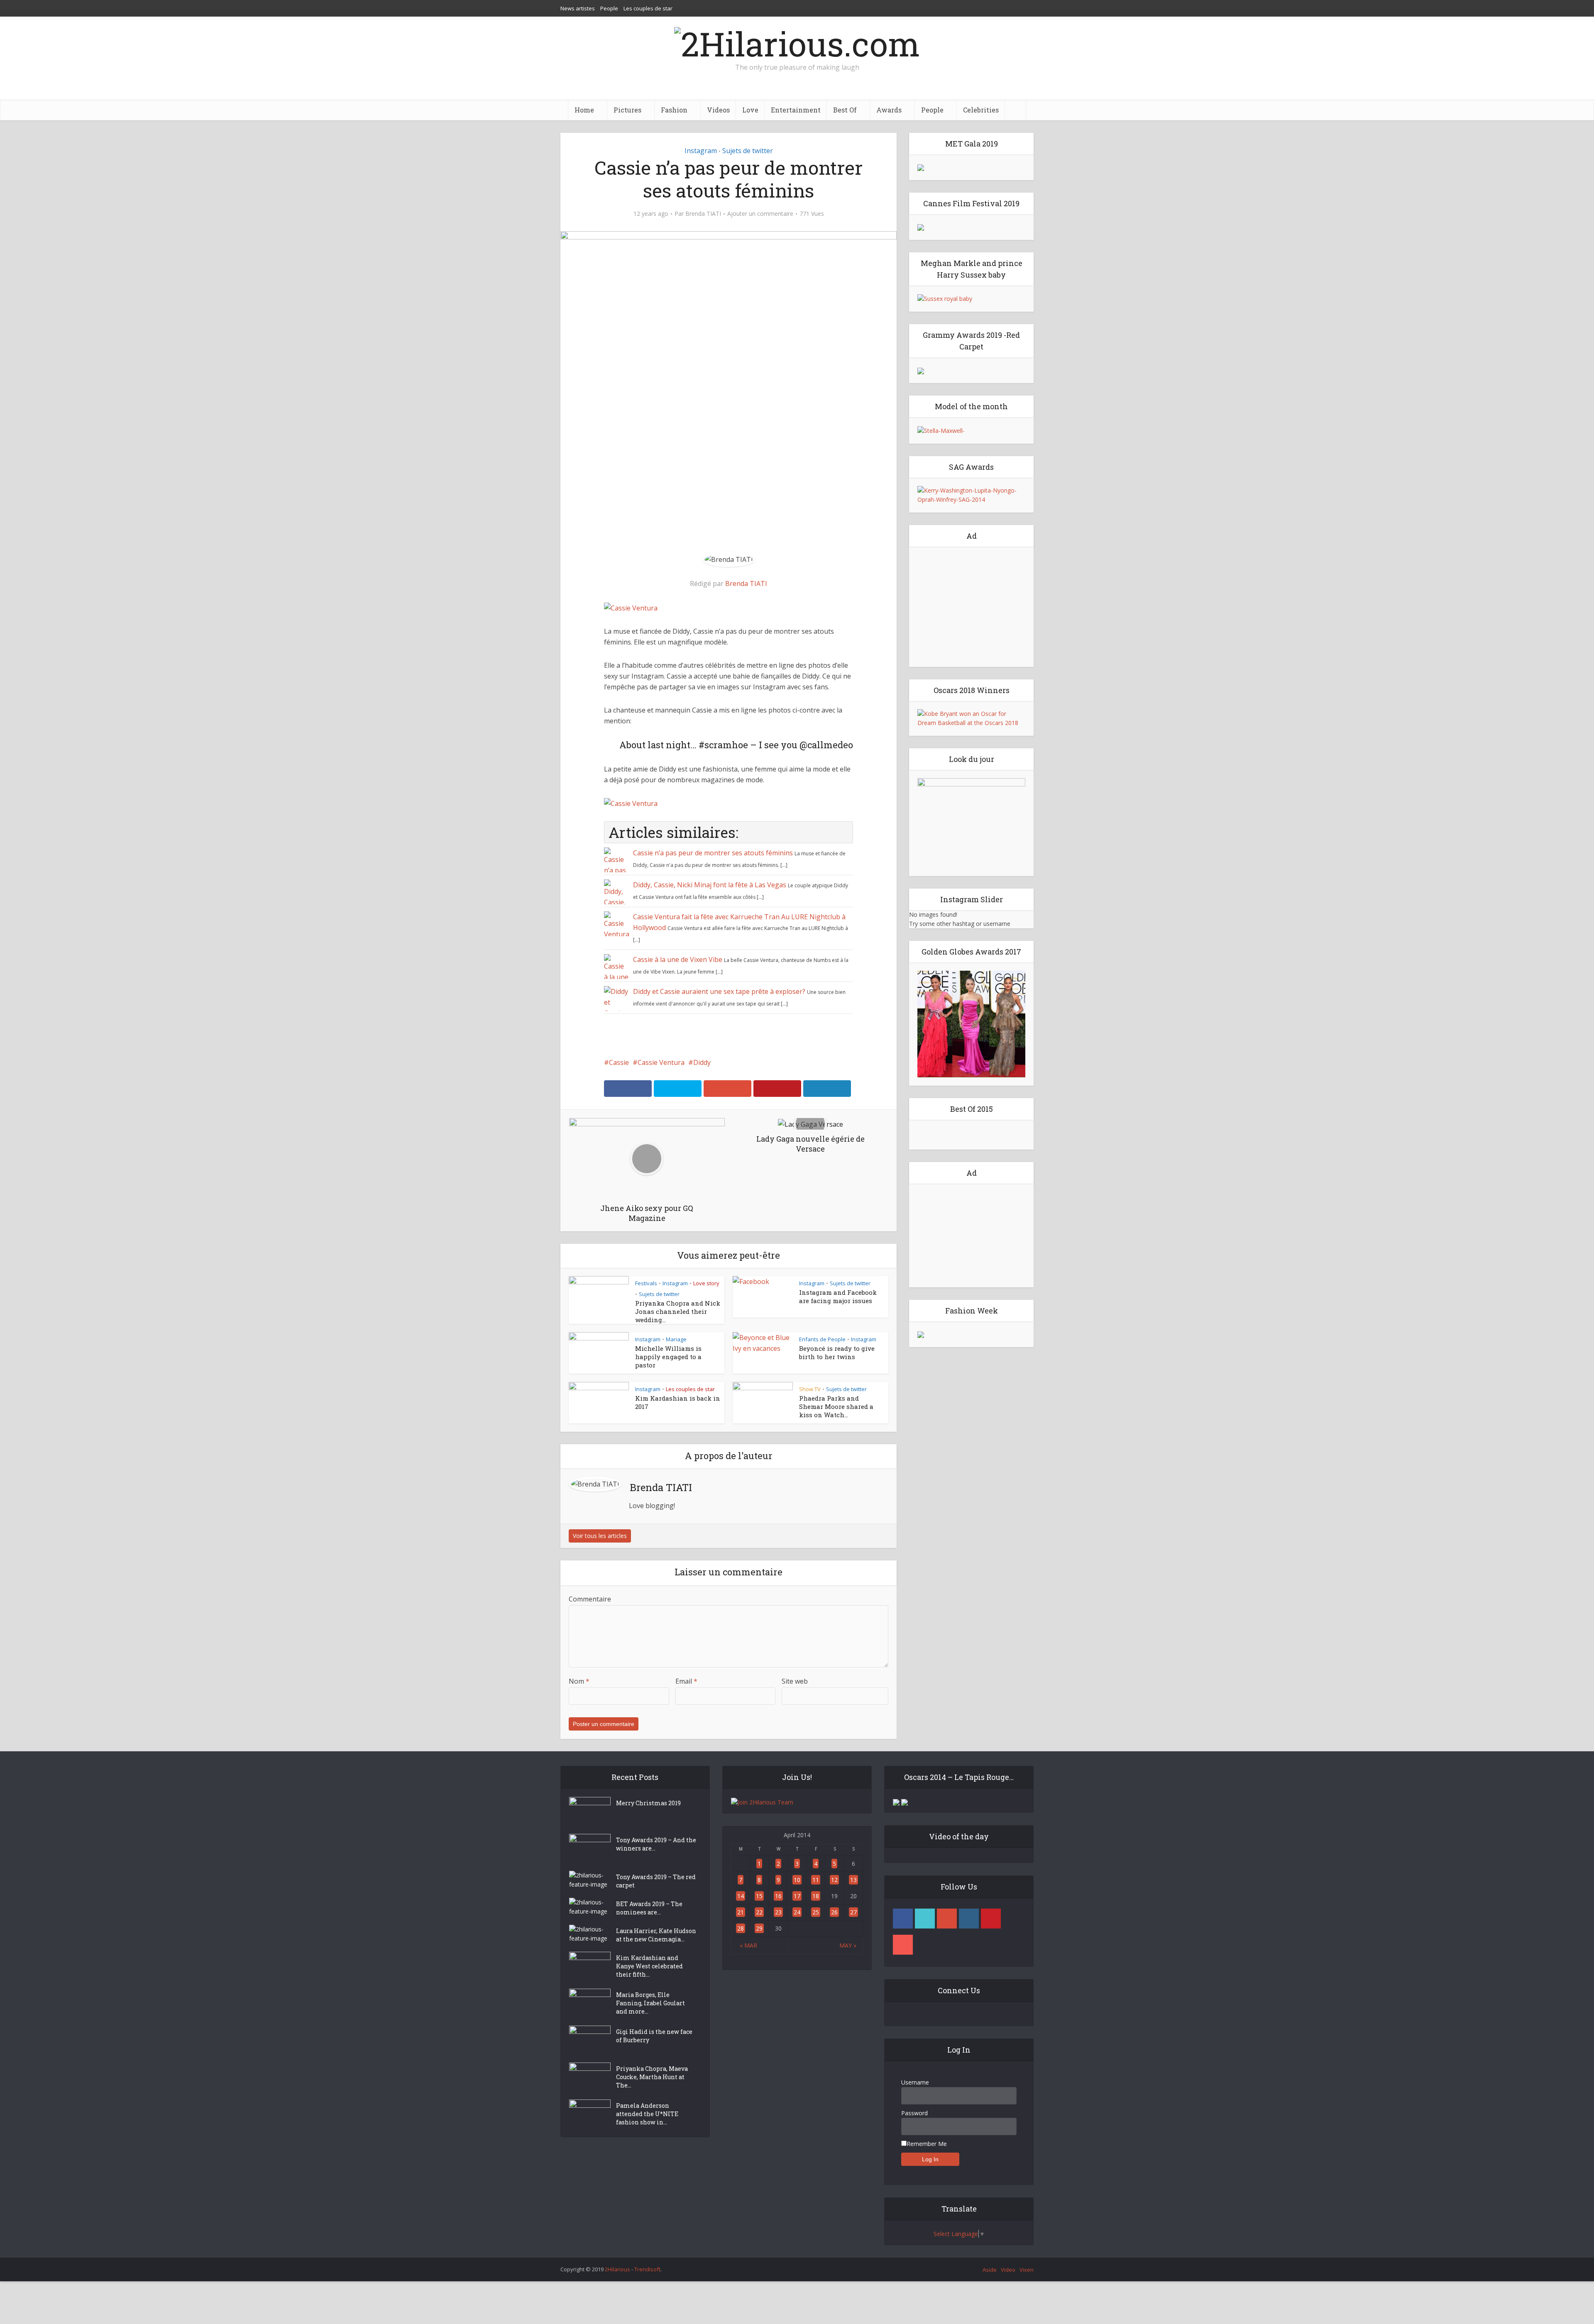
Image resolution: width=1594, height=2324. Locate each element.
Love (750, 110)
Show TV (810, 1389)
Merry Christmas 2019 (648, 1803)
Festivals (646, 1283)
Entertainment (796, 110)
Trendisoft (647, 2269)
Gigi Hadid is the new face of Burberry (654, 2036)
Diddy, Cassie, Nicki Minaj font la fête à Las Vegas (710, 885)
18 (816, 1896)
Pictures (627, 110)
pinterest (991, 1919)
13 (853, 1880)
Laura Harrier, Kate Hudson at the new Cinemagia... (656, 1935)
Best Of (845, 110)
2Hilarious (617, 2269)
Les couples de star (648, 8)
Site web (795, 1681)
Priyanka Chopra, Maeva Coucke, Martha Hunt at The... (652, 2077)
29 (759, 1928)
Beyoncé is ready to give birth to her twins (837, 1352)
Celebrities (981, 110)
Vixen (1027, 2270)
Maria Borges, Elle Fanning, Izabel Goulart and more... (650, 2003)
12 (834, 1880)
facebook (903, 1919)
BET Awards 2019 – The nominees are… (649, 1908)
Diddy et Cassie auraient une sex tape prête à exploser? (719, 991)
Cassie (619, 1062)
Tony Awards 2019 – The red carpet (656, 1881)
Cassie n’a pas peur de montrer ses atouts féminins (713, 853)
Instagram (701, 151)
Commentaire (590, 1599)
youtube (903, 1945)
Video (1008, 2270)
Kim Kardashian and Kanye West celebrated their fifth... (649, 1966)
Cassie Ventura (661, 1062)
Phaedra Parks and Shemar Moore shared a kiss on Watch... (836, 1406)
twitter (925, 1919)
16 (778, 1896)
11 (816, 1880)
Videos (718, 110)
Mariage (676, 1339)
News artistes (578, 8)
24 (797, 1912)
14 (741, 1896)
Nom (579, 1681)
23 (778, 1912)
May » (848, 1945)
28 (741, 1928)
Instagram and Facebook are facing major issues (838, 1296)
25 (816, 1912)
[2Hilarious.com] (797, 41)
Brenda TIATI (703, 214)
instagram (969, 1919)
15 (759, 1896)
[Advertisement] (971, 607)
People (609, 8)
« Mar (748, 1945)
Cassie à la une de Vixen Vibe (678, 959)
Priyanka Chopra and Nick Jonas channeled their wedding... (678, 1311)
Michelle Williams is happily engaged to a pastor (668, 1357)
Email (686, 1681)
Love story (706, 1283)
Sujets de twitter (748, 151)
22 (759, 1912)
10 (797, 1880)
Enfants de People (822, 1339)
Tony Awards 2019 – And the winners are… (656, 1844)
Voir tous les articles (600, 1536)
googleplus (947, 1919)
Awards (889, 110)
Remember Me (927, 2144)
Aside (990, 2270)
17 (797, 1896)
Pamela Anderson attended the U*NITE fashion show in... (647, 2114)
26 (834, 1912)
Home (584, 110)
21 (741, 1912)
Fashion (674, 110)
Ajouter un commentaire (760, 214)
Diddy (702, 1062)
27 (853, 1912)
